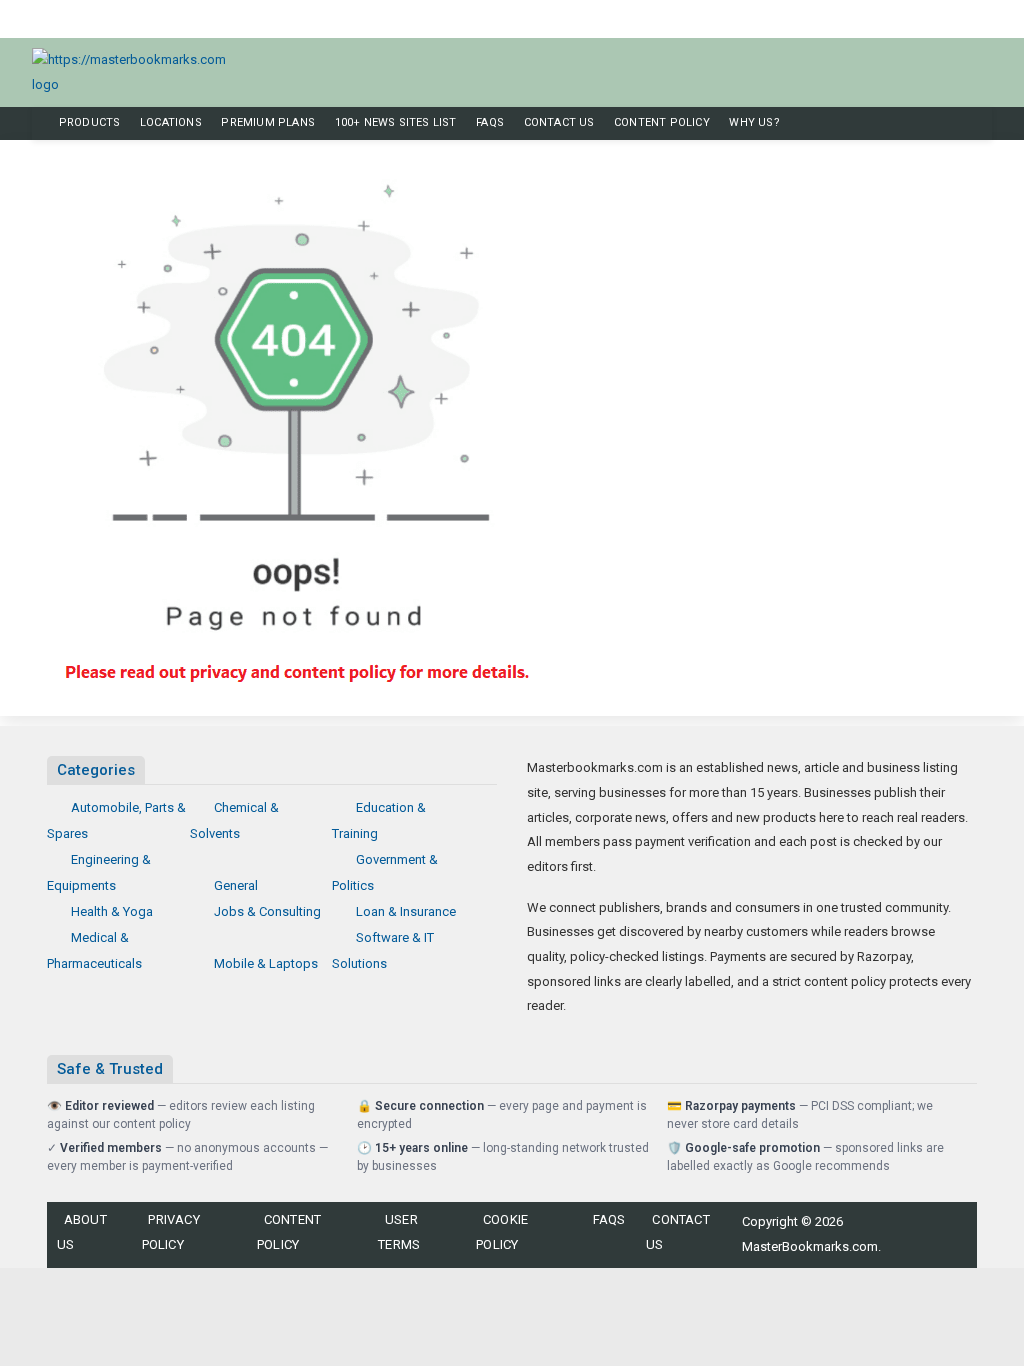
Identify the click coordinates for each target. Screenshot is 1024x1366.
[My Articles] (952, 21)
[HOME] (39, 123)
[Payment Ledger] (968, 21)
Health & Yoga (112, 911)
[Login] (984, 21)
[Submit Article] (936, 21)
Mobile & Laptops (266, 963)
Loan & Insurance (406, 911)
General (236, 885)
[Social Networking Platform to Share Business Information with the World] (140, 71)
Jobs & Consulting (267, 911)
